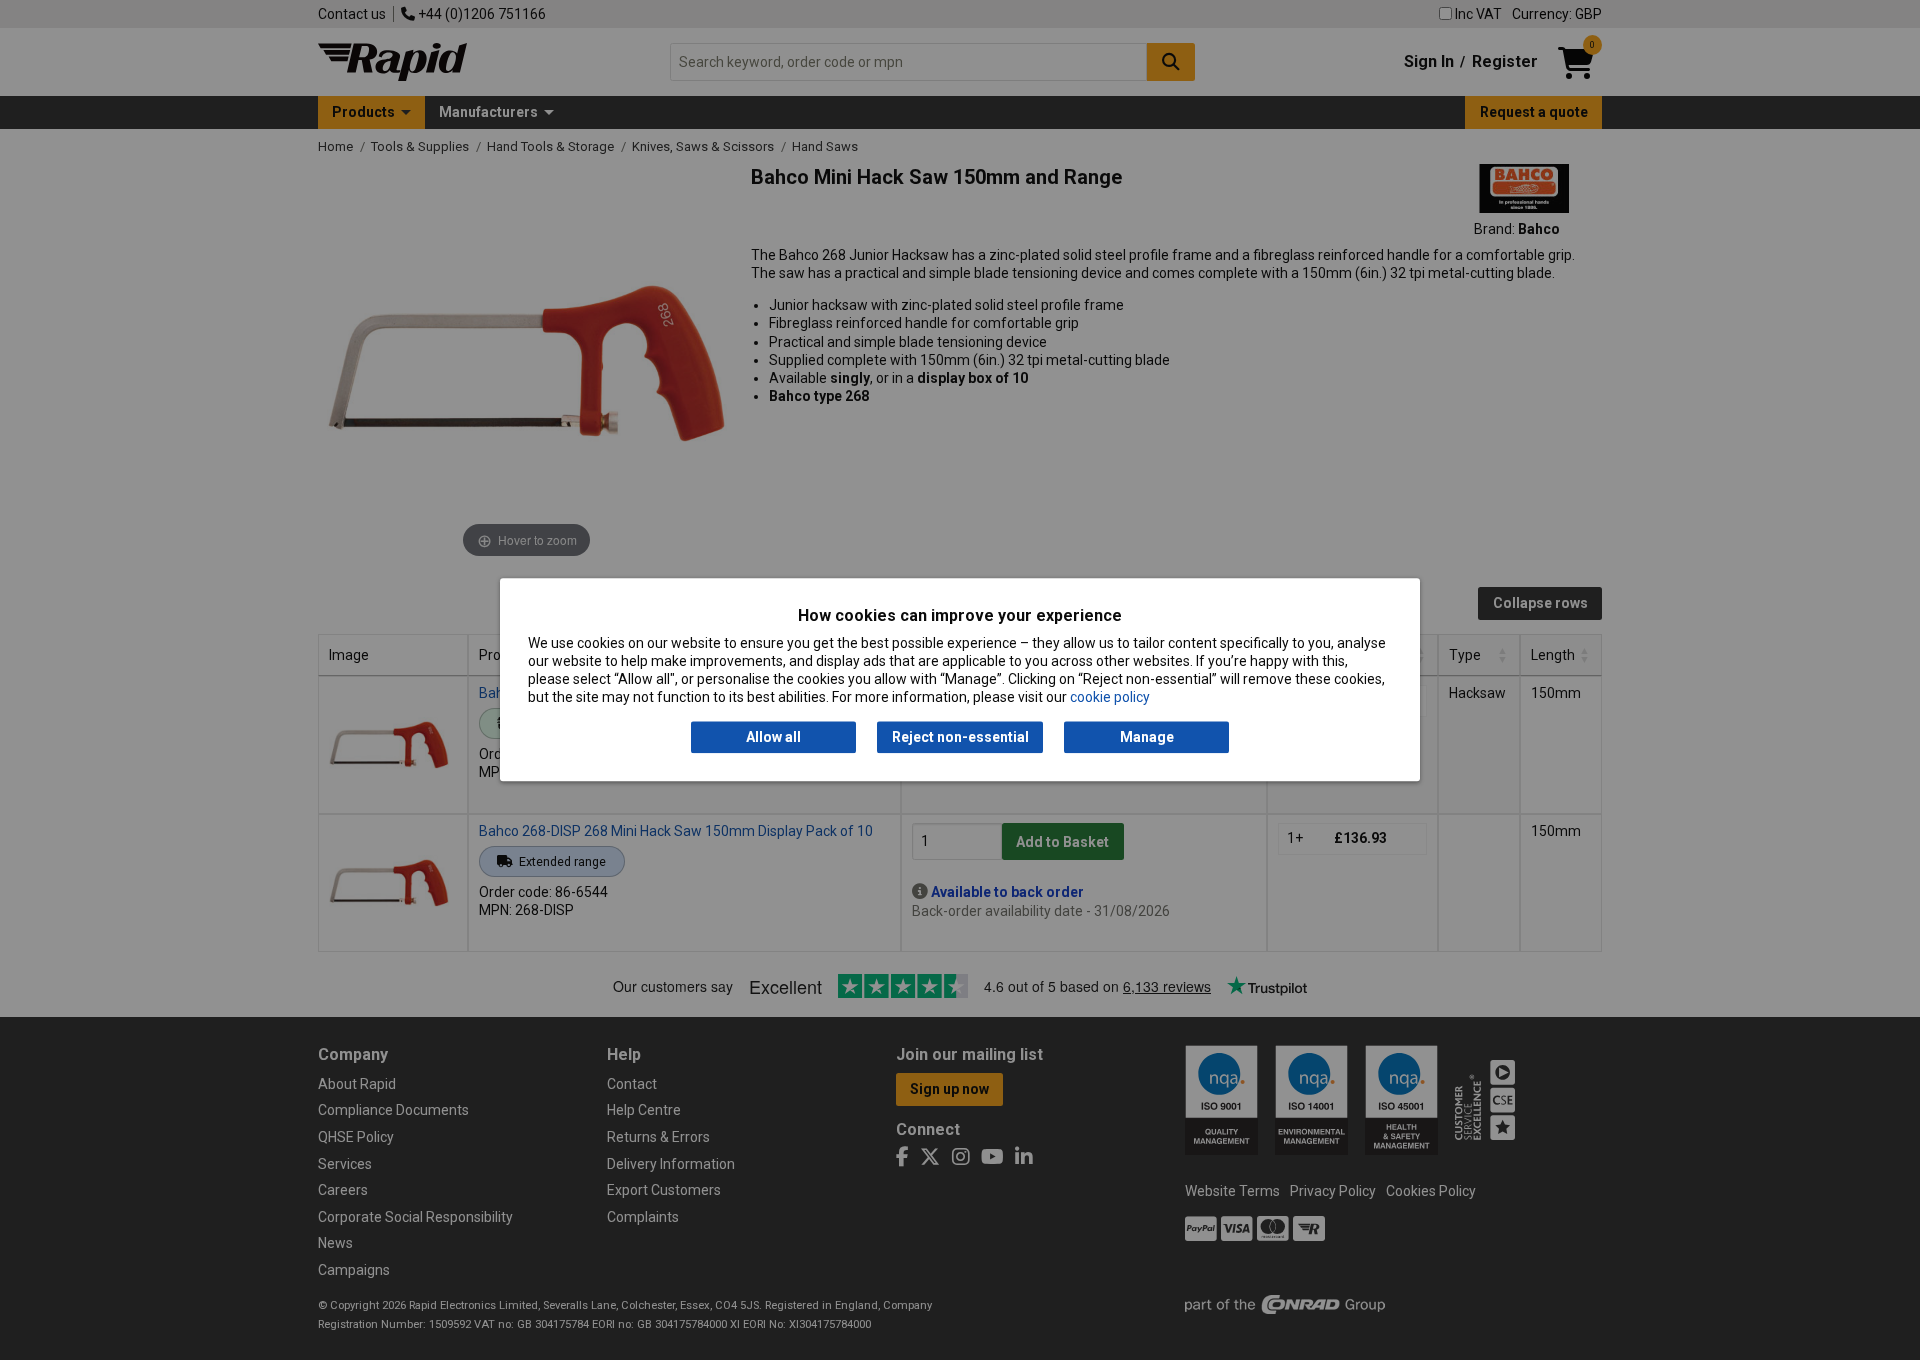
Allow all (773, 737)
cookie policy (1110, 698)
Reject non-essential (960, 737)
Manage (1147, 737)
